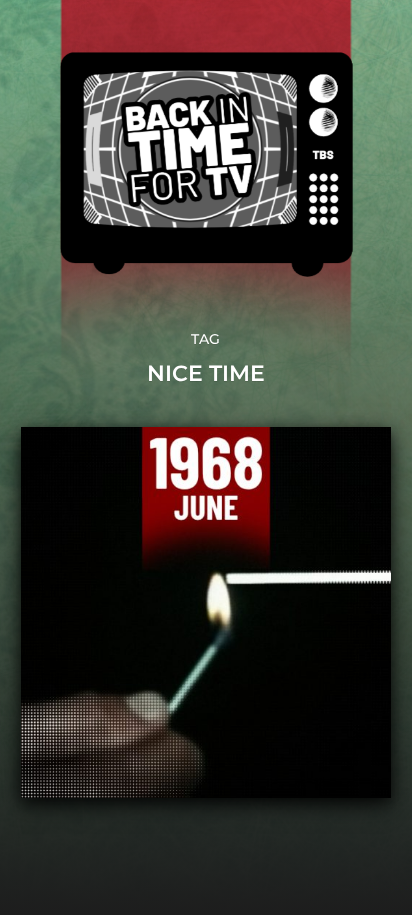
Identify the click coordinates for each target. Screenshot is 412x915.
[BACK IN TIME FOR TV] (206, 164)
